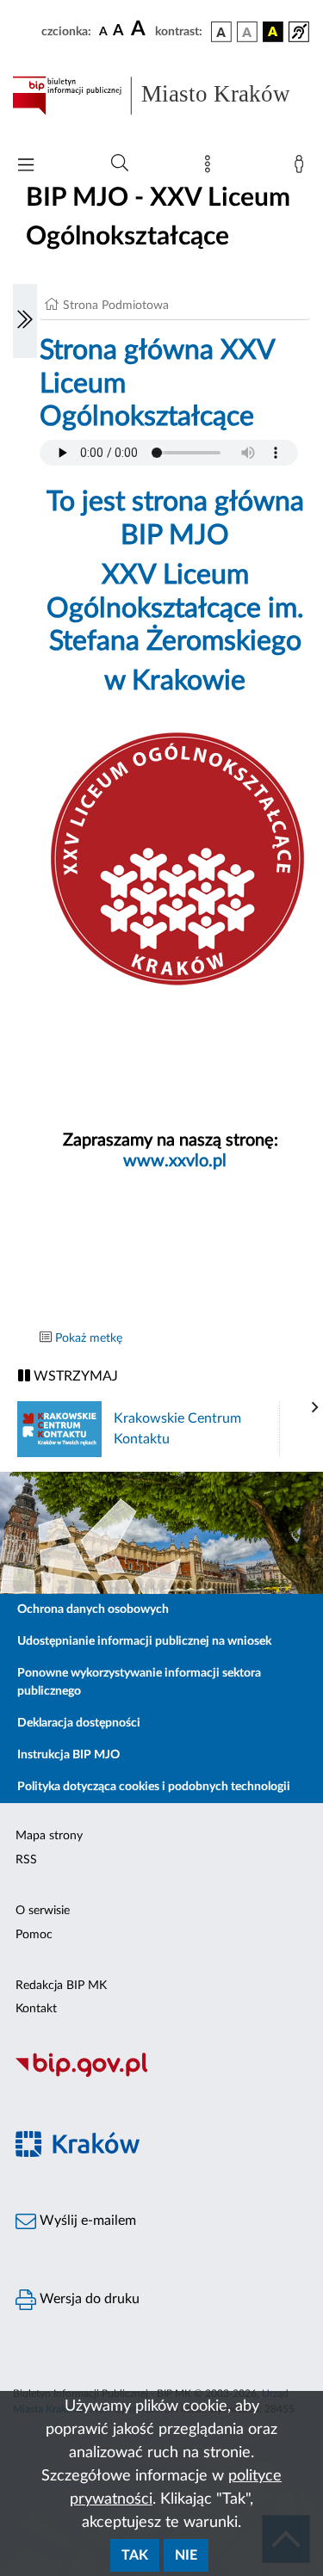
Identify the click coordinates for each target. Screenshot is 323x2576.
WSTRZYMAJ (74, 1376)
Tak (135, 2555)
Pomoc (34, 1935)
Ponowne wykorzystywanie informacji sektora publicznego (139, 1682)
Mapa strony (49, 1836)
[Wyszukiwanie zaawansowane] (120, 164)
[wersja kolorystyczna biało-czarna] (247, 32)
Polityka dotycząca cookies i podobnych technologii (154, 1787)
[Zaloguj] (302, 168)
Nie (186, 2555)
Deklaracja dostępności (79, 1723)
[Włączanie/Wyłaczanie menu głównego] (26, 167)
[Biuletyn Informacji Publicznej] (161, 2075)
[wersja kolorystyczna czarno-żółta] (273, 32)
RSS (26, 1860)
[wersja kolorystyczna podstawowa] (221, 32)
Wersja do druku (88, 2299)
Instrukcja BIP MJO (68, 1755)
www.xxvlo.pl (175, 1161)
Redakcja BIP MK (61, 1986)
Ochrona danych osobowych (93, 1609)
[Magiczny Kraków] (161, 2154)
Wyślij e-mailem (86, 2221)
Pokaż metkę (89, 1338)
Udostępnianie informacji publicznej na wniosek (144, 1641)
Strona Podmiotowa (116, 306)
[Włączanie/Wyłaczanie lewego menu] (25, 321)
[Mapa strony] (211, 168)
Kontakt (36, 2009)
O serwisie (43, 1911)
